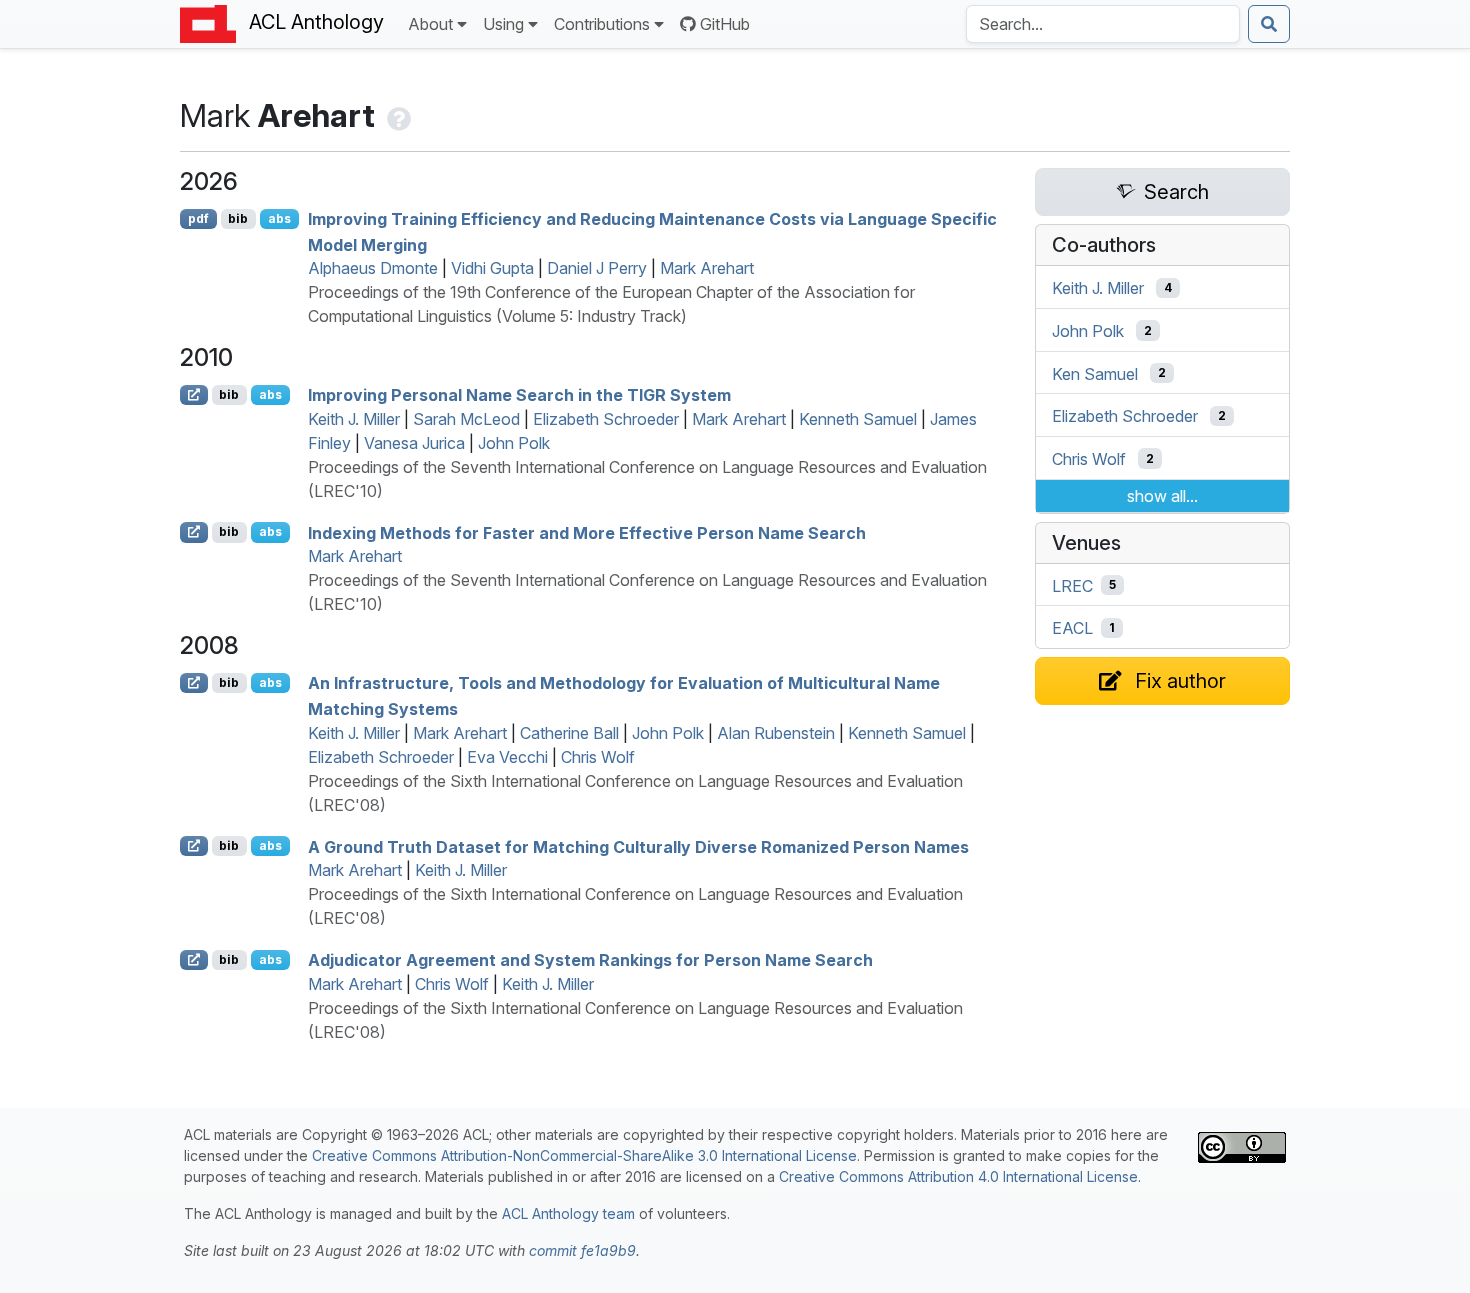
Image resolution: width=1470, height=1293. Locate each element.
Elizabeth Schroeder (606, 419)
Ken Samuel (1095, 373)
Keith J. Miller (354, 419)
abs (279, 218)
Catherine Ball (569, 733)
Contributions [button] (602, 24)
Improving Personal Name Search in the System (519, 395)
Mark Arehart (707, 268)
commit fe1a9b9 (582, 1250)
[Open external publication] (194, 395)
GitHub (725, 24)
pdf (198, 218)
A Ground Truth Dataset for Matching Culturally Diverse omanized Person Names (638, 846)
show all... (1162, 496)
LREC (1072, 585)
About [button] (430, 24)
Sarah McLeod (466, 419)
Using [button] (503, 24)
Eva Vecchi (507, 757)
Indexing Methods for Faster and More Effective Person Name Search (587, 532)
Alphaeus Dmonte (373, 268)
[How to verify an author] (397, 115)
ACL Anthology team (568, 1213)
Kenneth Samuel (858, 419)
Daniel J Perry (597, 268)
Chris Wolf (598, 757)
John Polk (514, 443)
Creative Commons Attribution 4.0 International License (958, 1176)
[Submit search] (1269, 24)
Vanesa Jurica (414, 443)
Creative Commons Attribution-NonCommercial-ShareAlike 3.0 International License (584, 1155)
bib (238, 218)
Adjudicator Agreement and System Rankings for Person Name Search (590, 960)
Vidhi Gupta (492, 268)
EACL (1072, 628)
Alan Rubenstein (776, 733)
